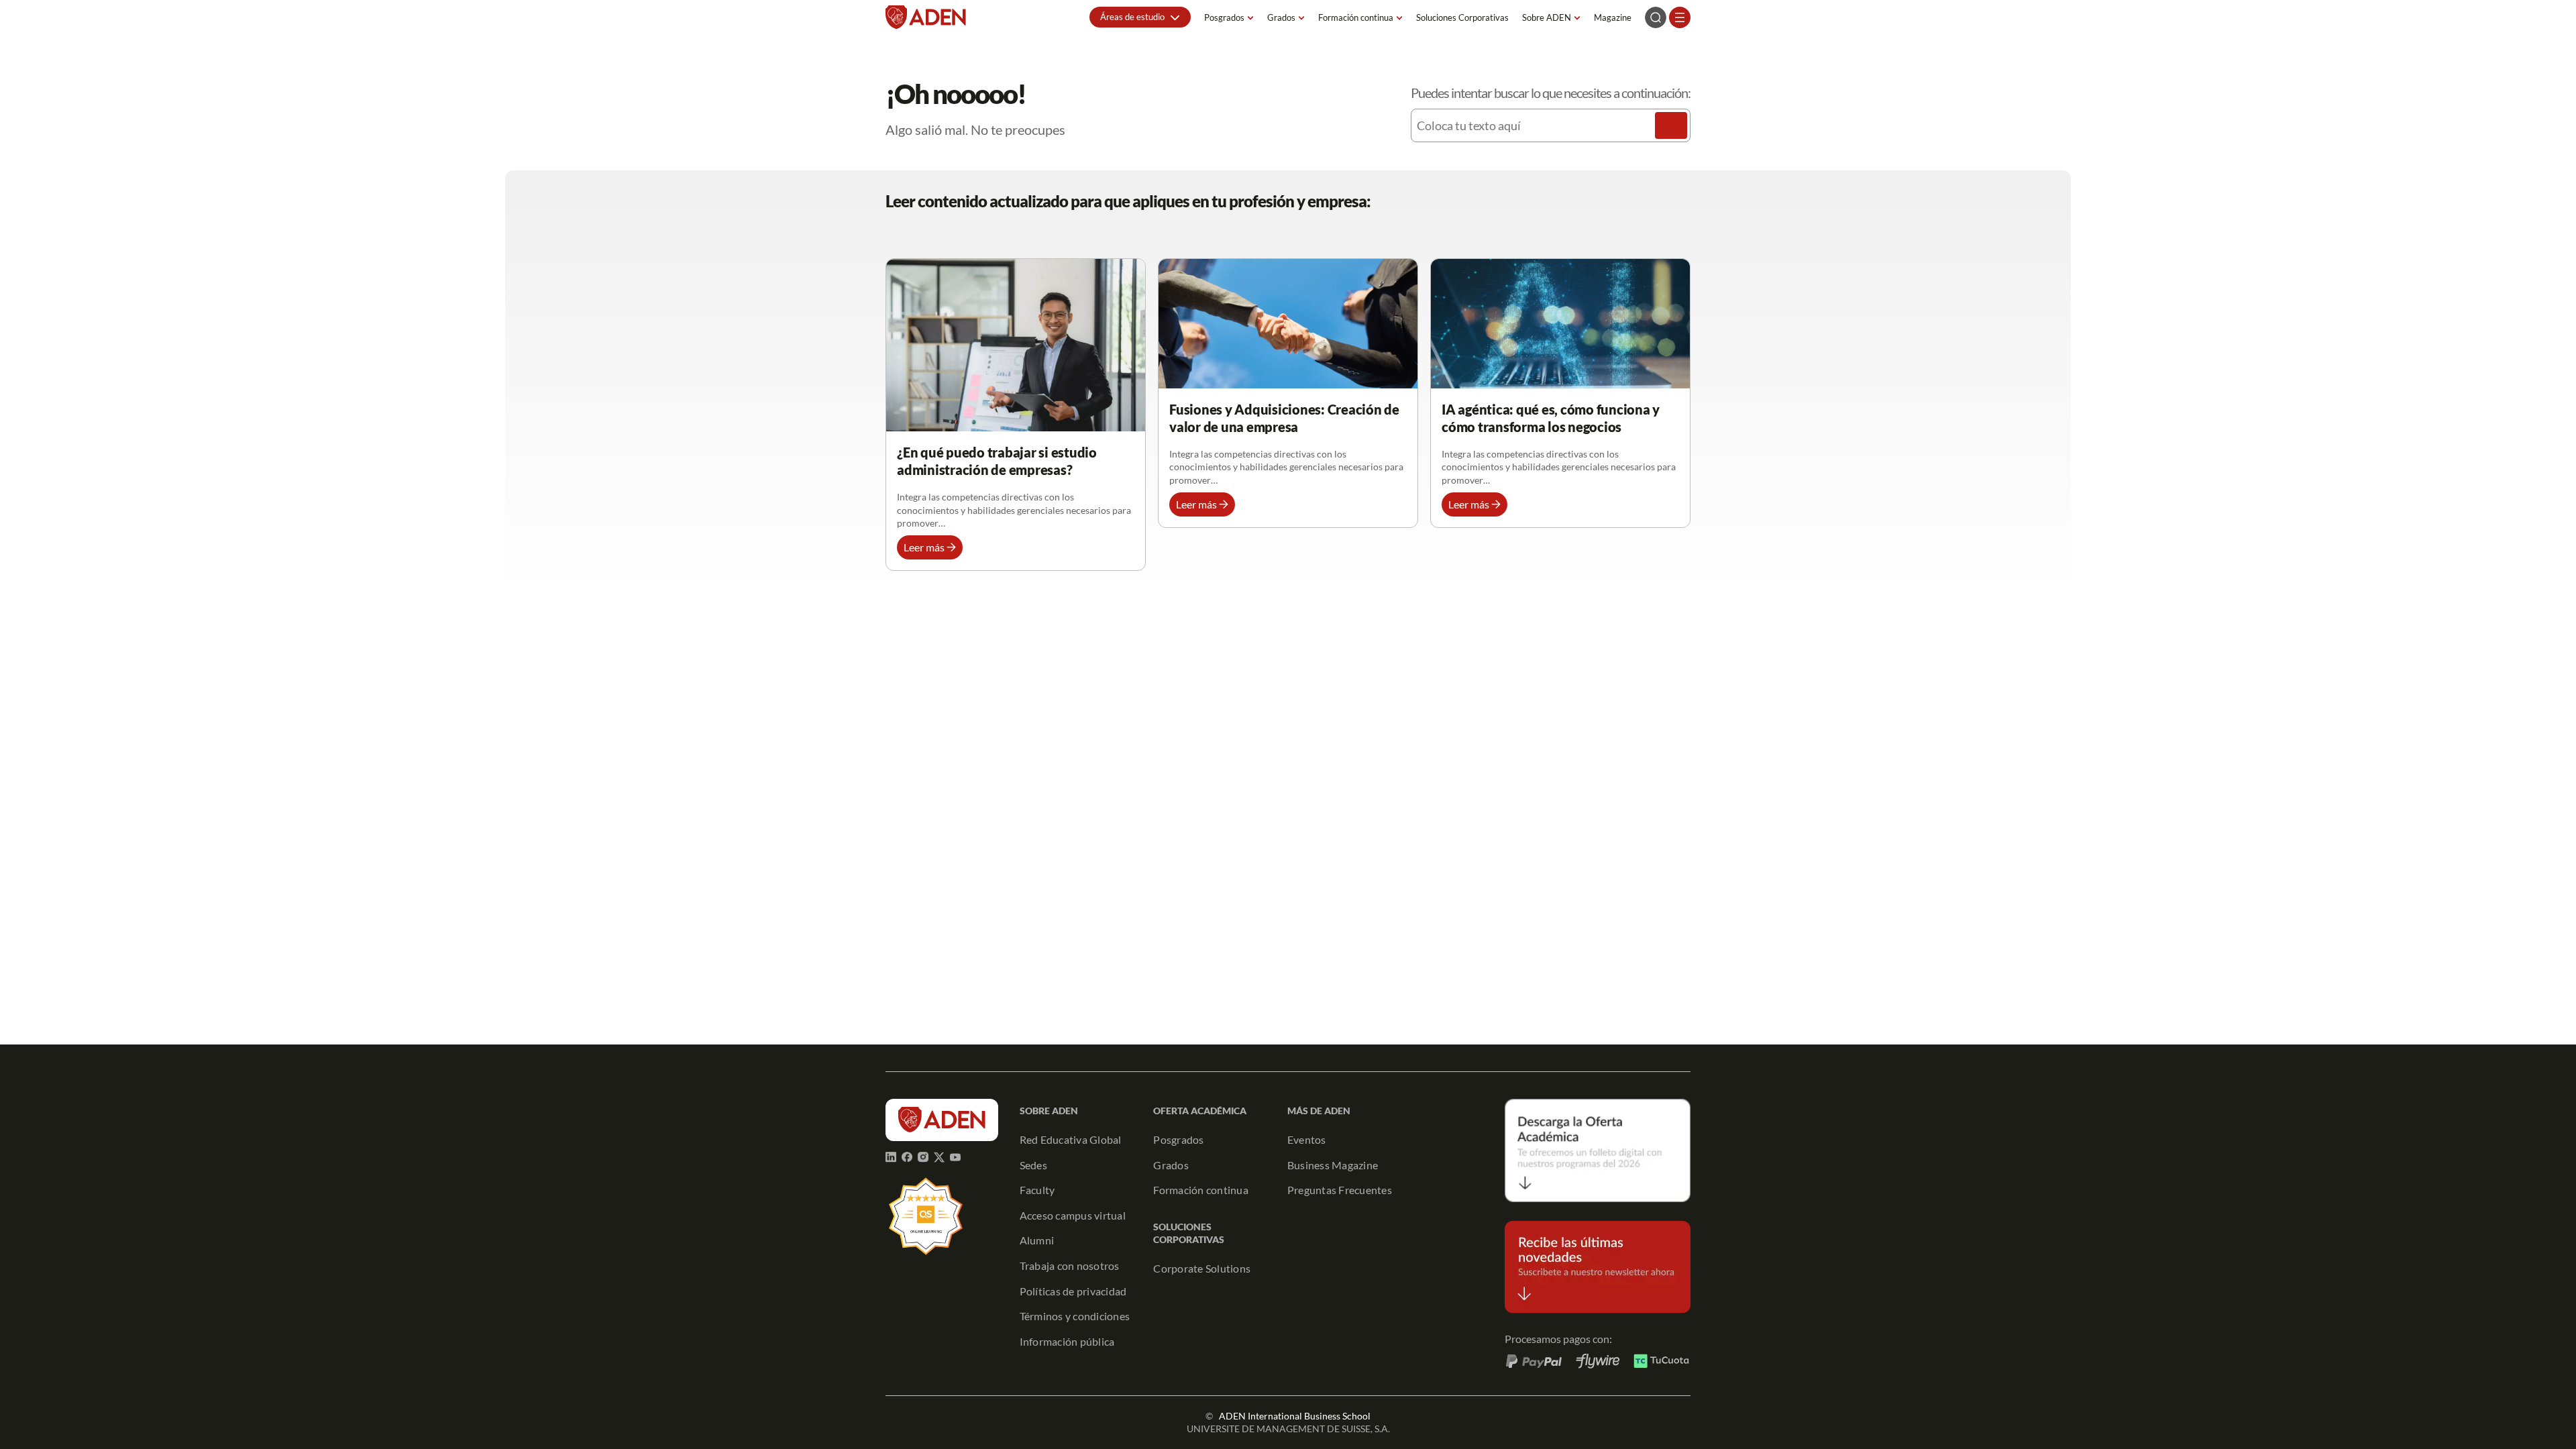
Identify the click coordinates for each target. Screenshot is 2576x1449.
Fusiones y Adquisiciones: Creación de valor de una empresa (1284, 418)
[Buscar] (1671, 125)
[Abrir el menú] (1680, 17)
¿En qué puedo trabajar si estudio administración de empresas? (997, 461)
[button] (1140, 17)
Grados (1281, 17)
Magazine (1613, 17)
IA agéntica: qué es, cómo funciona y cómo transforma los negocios (1551, 418)
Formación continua (1356, 17)
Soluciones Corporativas (1462, 17)
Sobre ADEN (1547, 17)
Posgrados (1224, 17)
